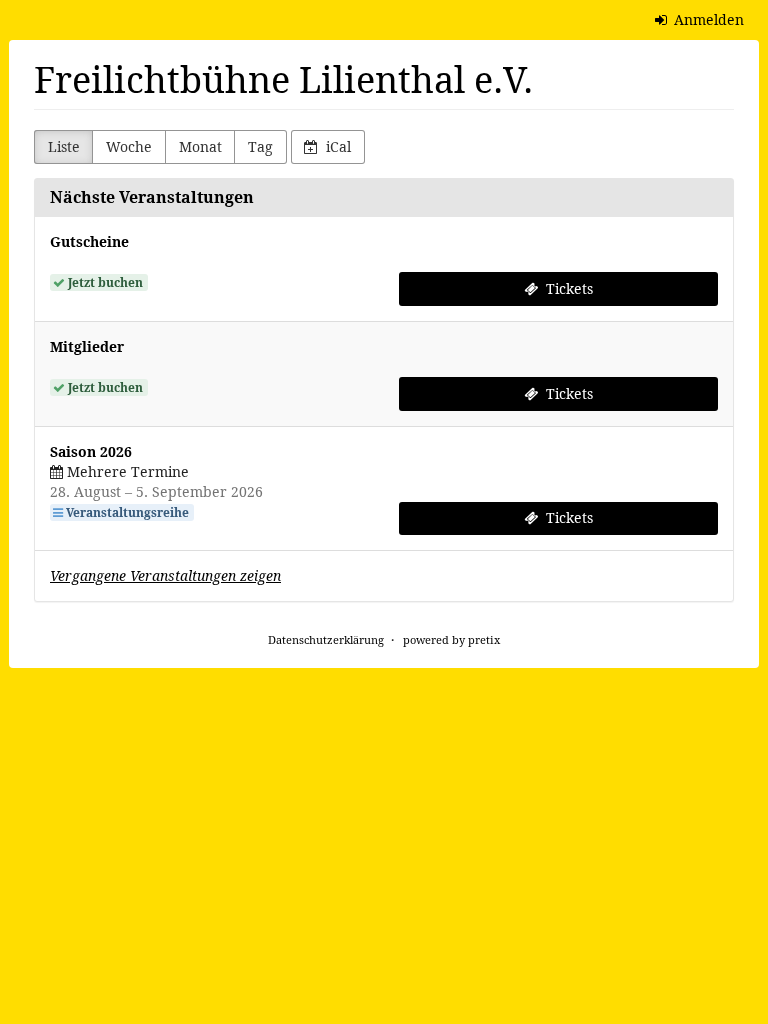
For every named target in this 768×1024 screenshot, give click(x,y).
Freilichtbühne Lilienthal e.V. (283, 79)
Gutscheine (89, 241)
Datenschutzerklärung (326, 639)
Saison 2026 (91, 451)
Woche (129, 146)
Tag (260, 146)
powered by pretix (451, 639)
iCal (336, 146)
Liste (64, 146)
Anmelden (707, 19)
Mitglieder (87, 346)
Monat (200, 146)
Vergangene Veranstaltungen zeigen (165, 575)
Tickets (567, 288)
